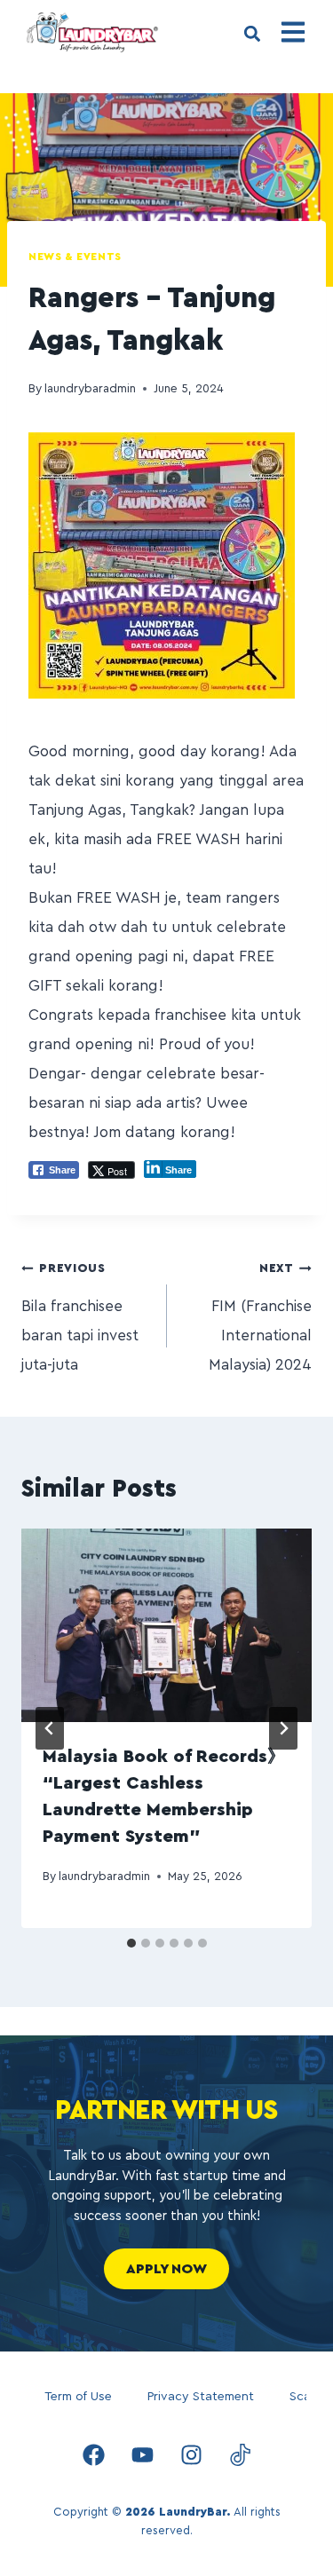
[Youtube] (142, 2454)
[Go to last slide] (50, 1728)
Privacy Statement (201, 2397)
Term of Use (78, 2397)
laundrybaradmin (90, 389)
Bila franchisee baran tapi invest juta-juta (80, 1317)
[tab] (131, 1943)
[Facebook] (93, 2454)
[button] (252, 34)
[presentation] (166, 1625)
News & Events (75, 257)
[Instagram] (191, 2454)
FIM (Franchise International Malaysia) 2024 (260, 1317)
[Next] (283, 1728)
